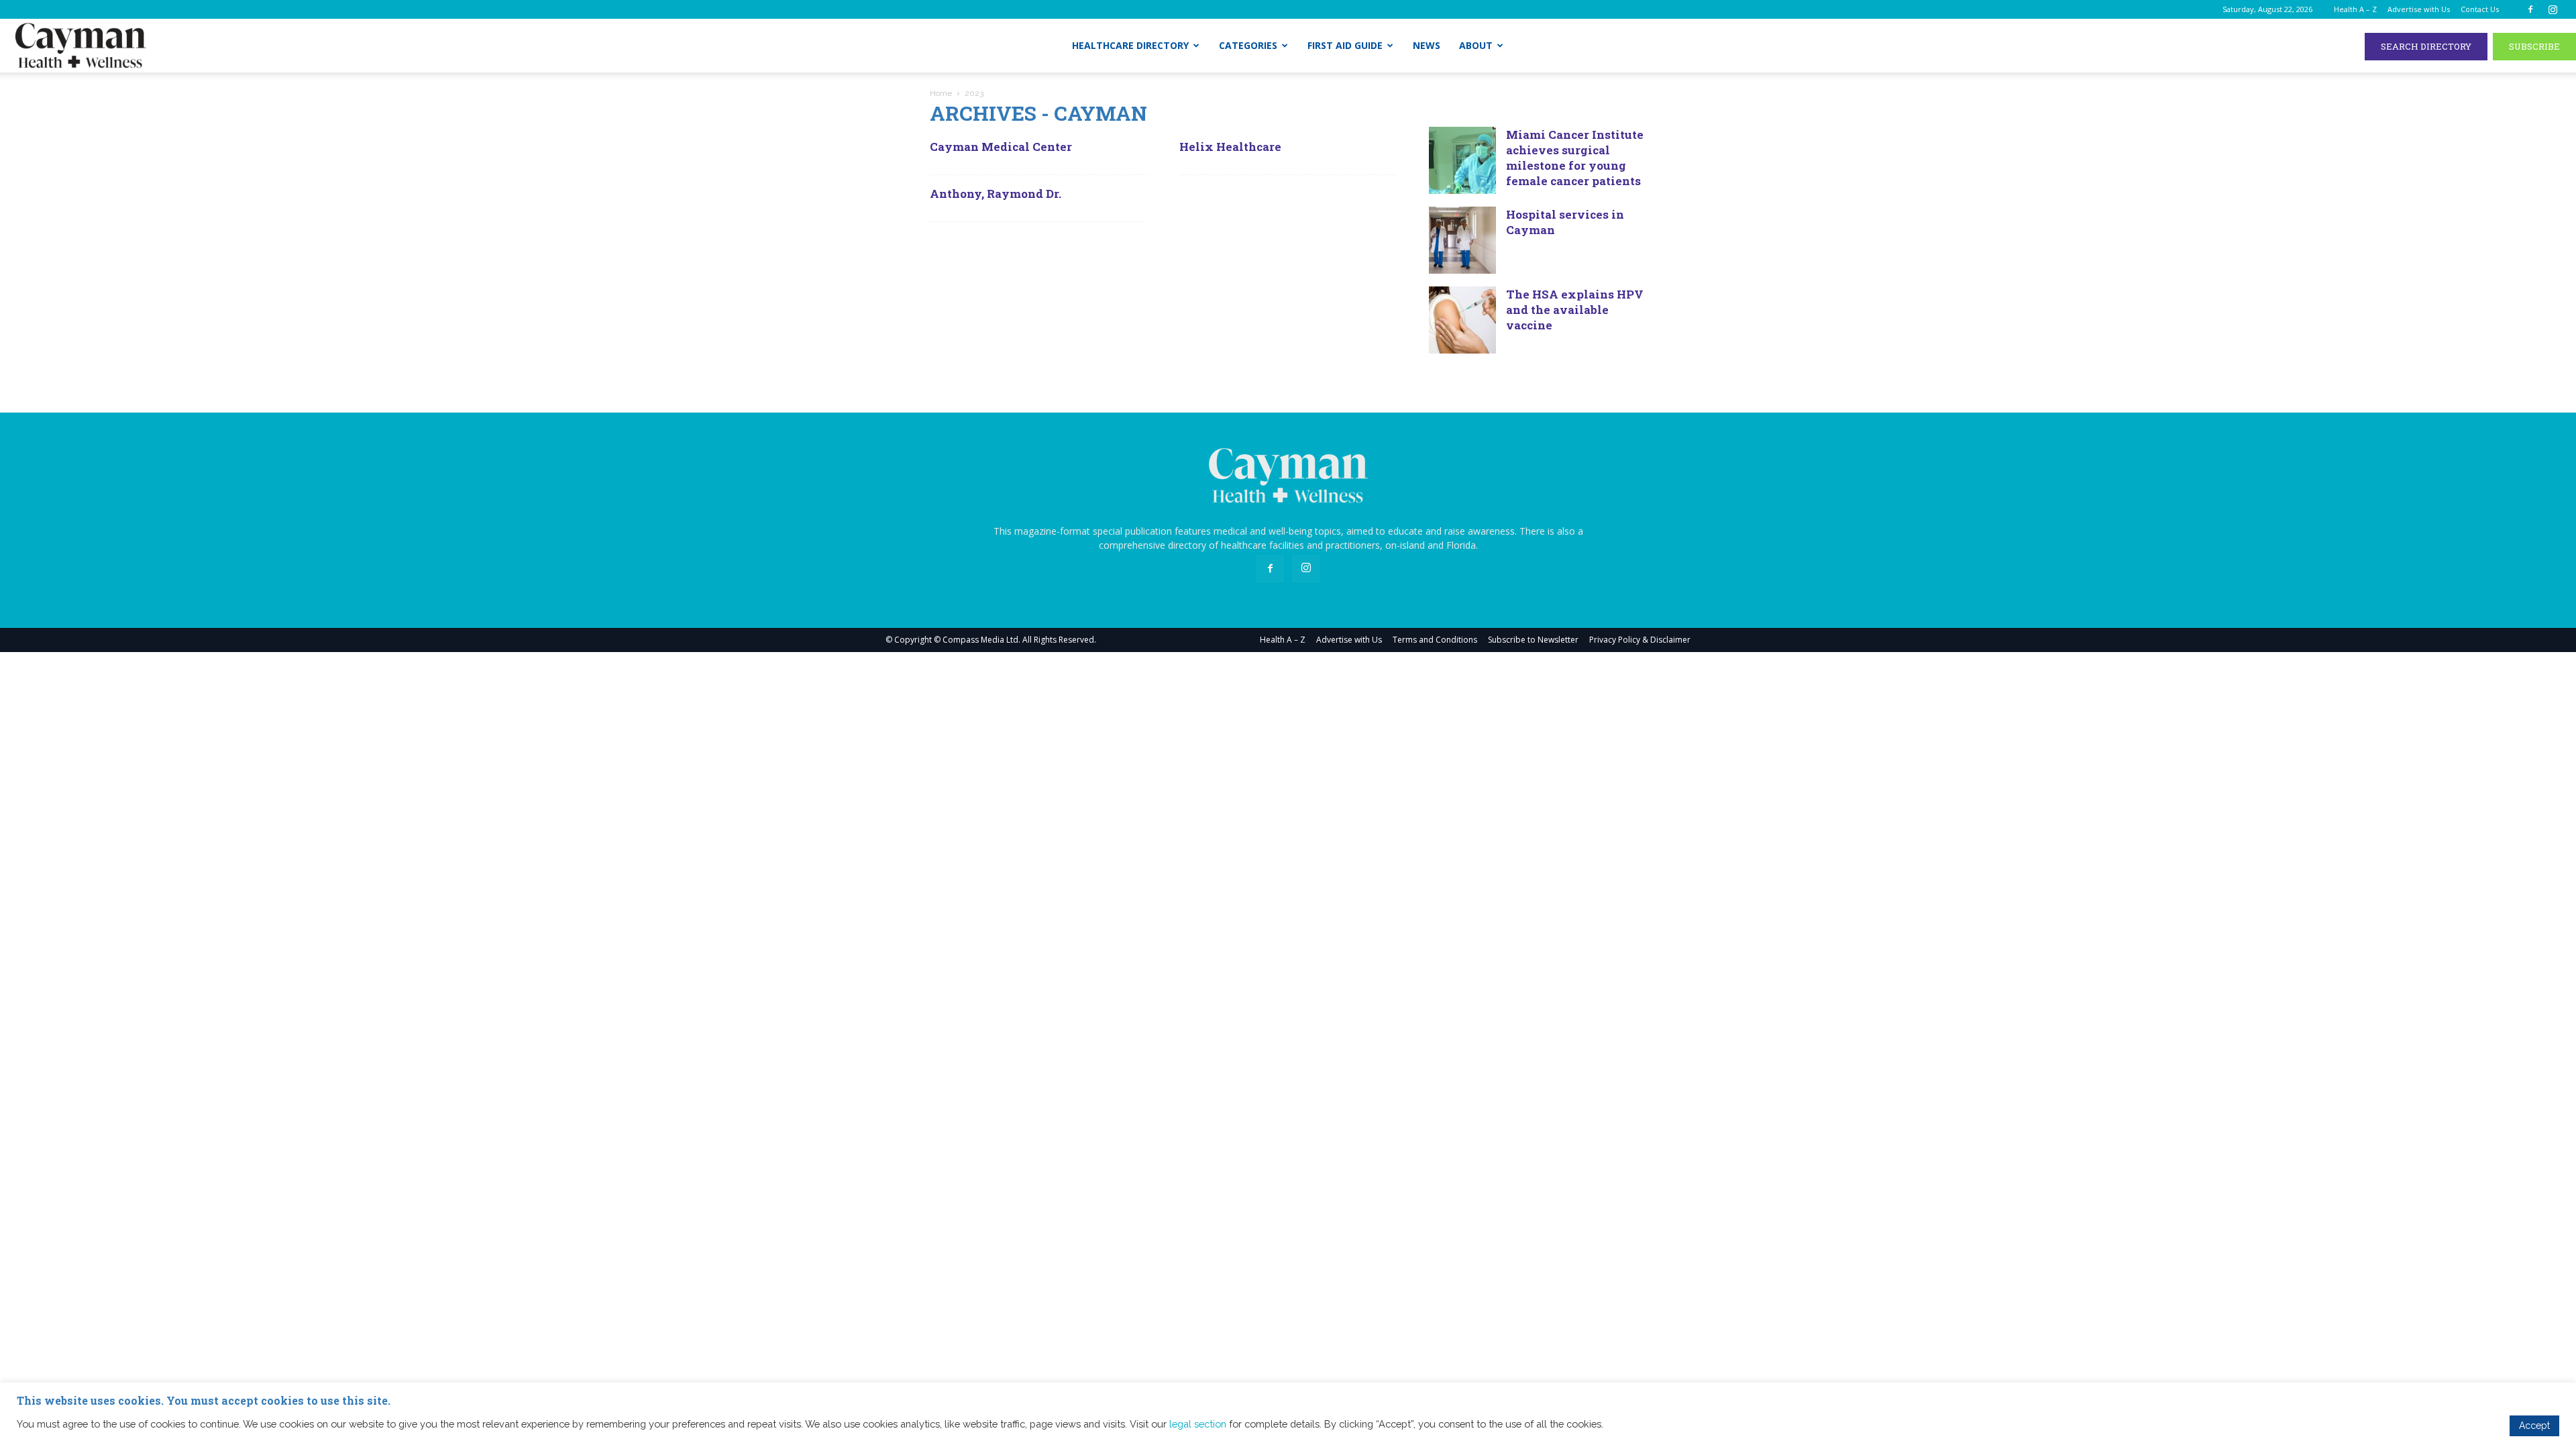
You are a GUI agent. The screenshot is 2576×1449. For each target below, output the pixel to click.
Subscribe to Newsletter (1533, 640)
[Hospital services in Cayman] (1462, 240)
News (1427, 45)
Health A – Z (2355, 9)
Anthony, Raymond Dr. (996, 194)
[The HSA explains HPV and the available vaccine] (1462, 320)
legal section (1198, 1424)
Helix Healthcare (1230, 147)
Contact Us (2480, 9)
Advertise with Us (2419, 9)
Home (941, 93)
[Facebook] (2530, 9)
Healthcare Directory (1130, 45)
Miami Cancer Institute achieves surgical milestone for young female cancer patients (1575, 158)
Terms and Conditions (1435, 640)
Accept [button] (2534, 1426)
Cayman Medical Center (1001, 147)
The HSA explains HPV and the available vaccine (1575, 310)
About (1476, 45)
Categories (1248, 45)
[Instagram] (2553, 9)
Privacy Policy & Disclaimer (1640, 640)
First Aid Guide (1345, 45)
